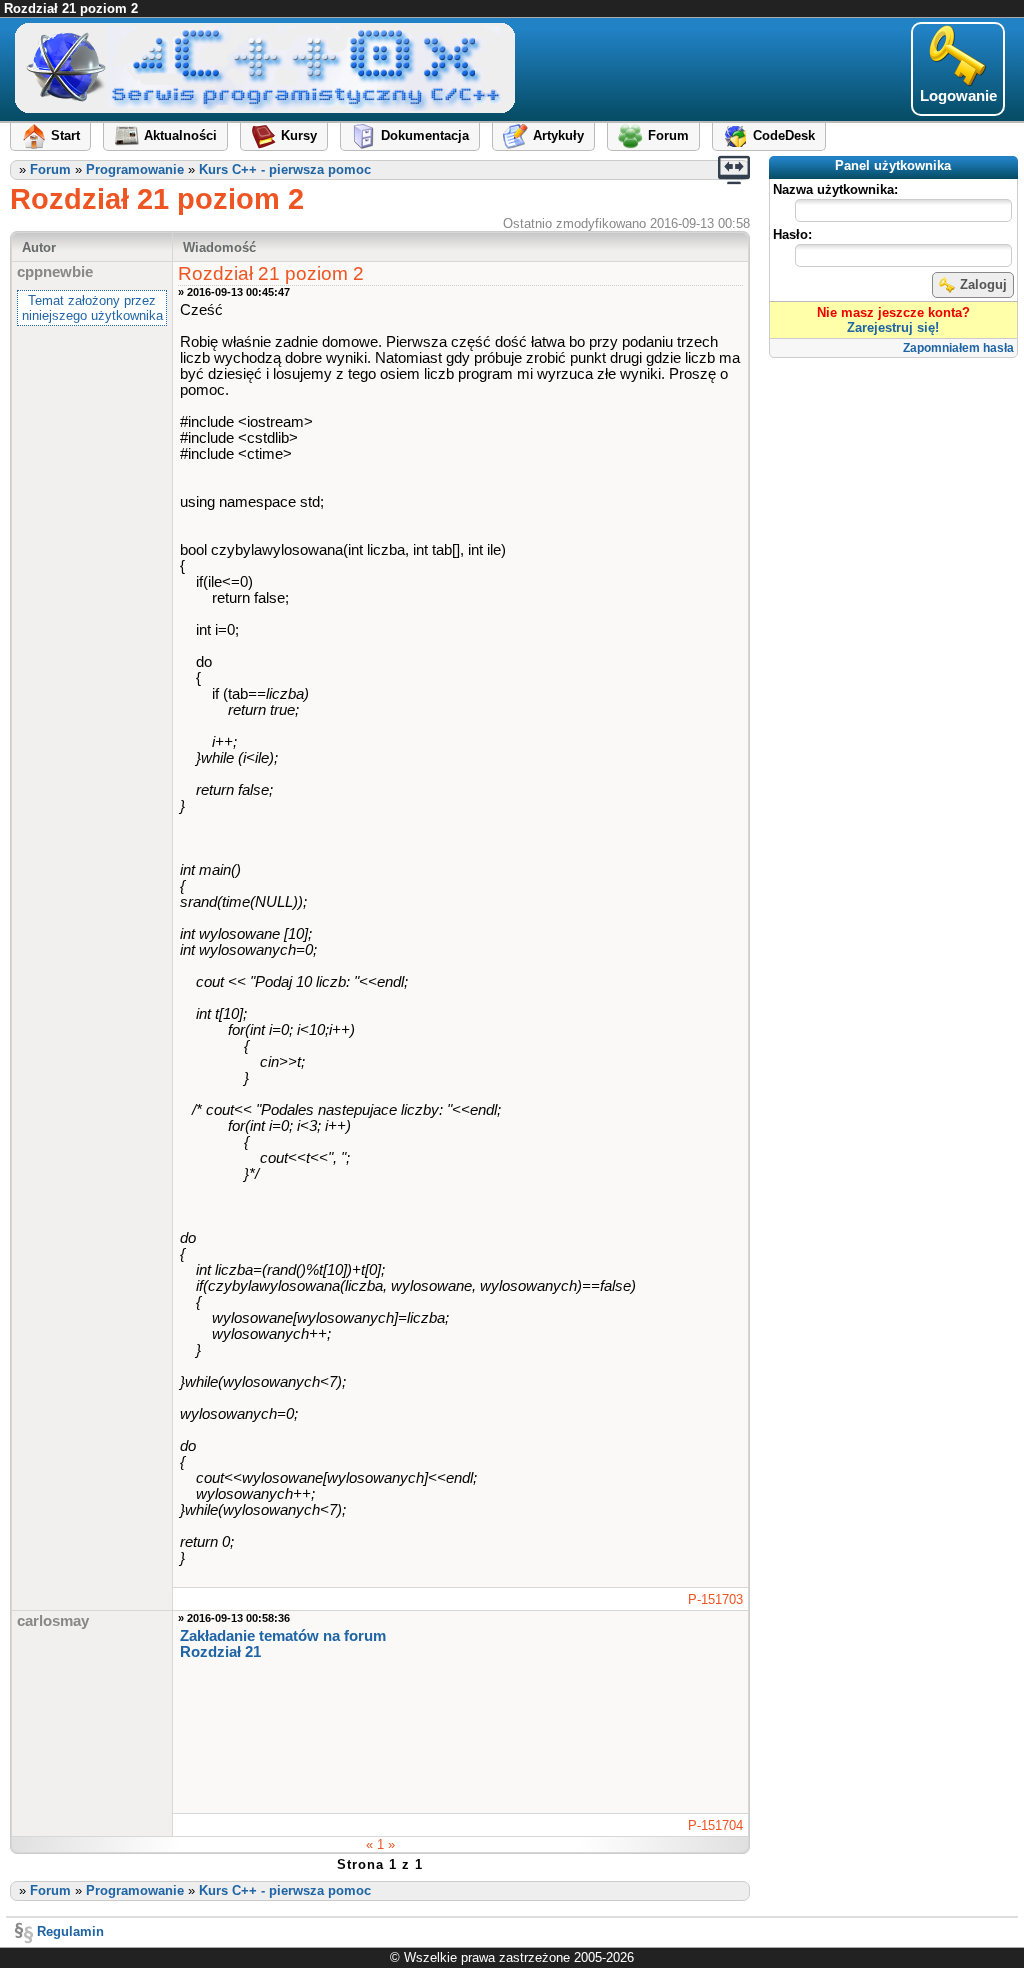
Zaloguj (983, 284)
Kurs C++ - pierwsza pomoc (285, 169)
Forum (50, 169)
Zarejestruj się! (893, 327)
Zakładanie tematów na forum (283, 1636)
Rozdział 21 (220, 1652)
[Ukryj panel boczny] (734, 170)
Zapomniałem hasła (958, 348)
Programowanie (135, 169)
